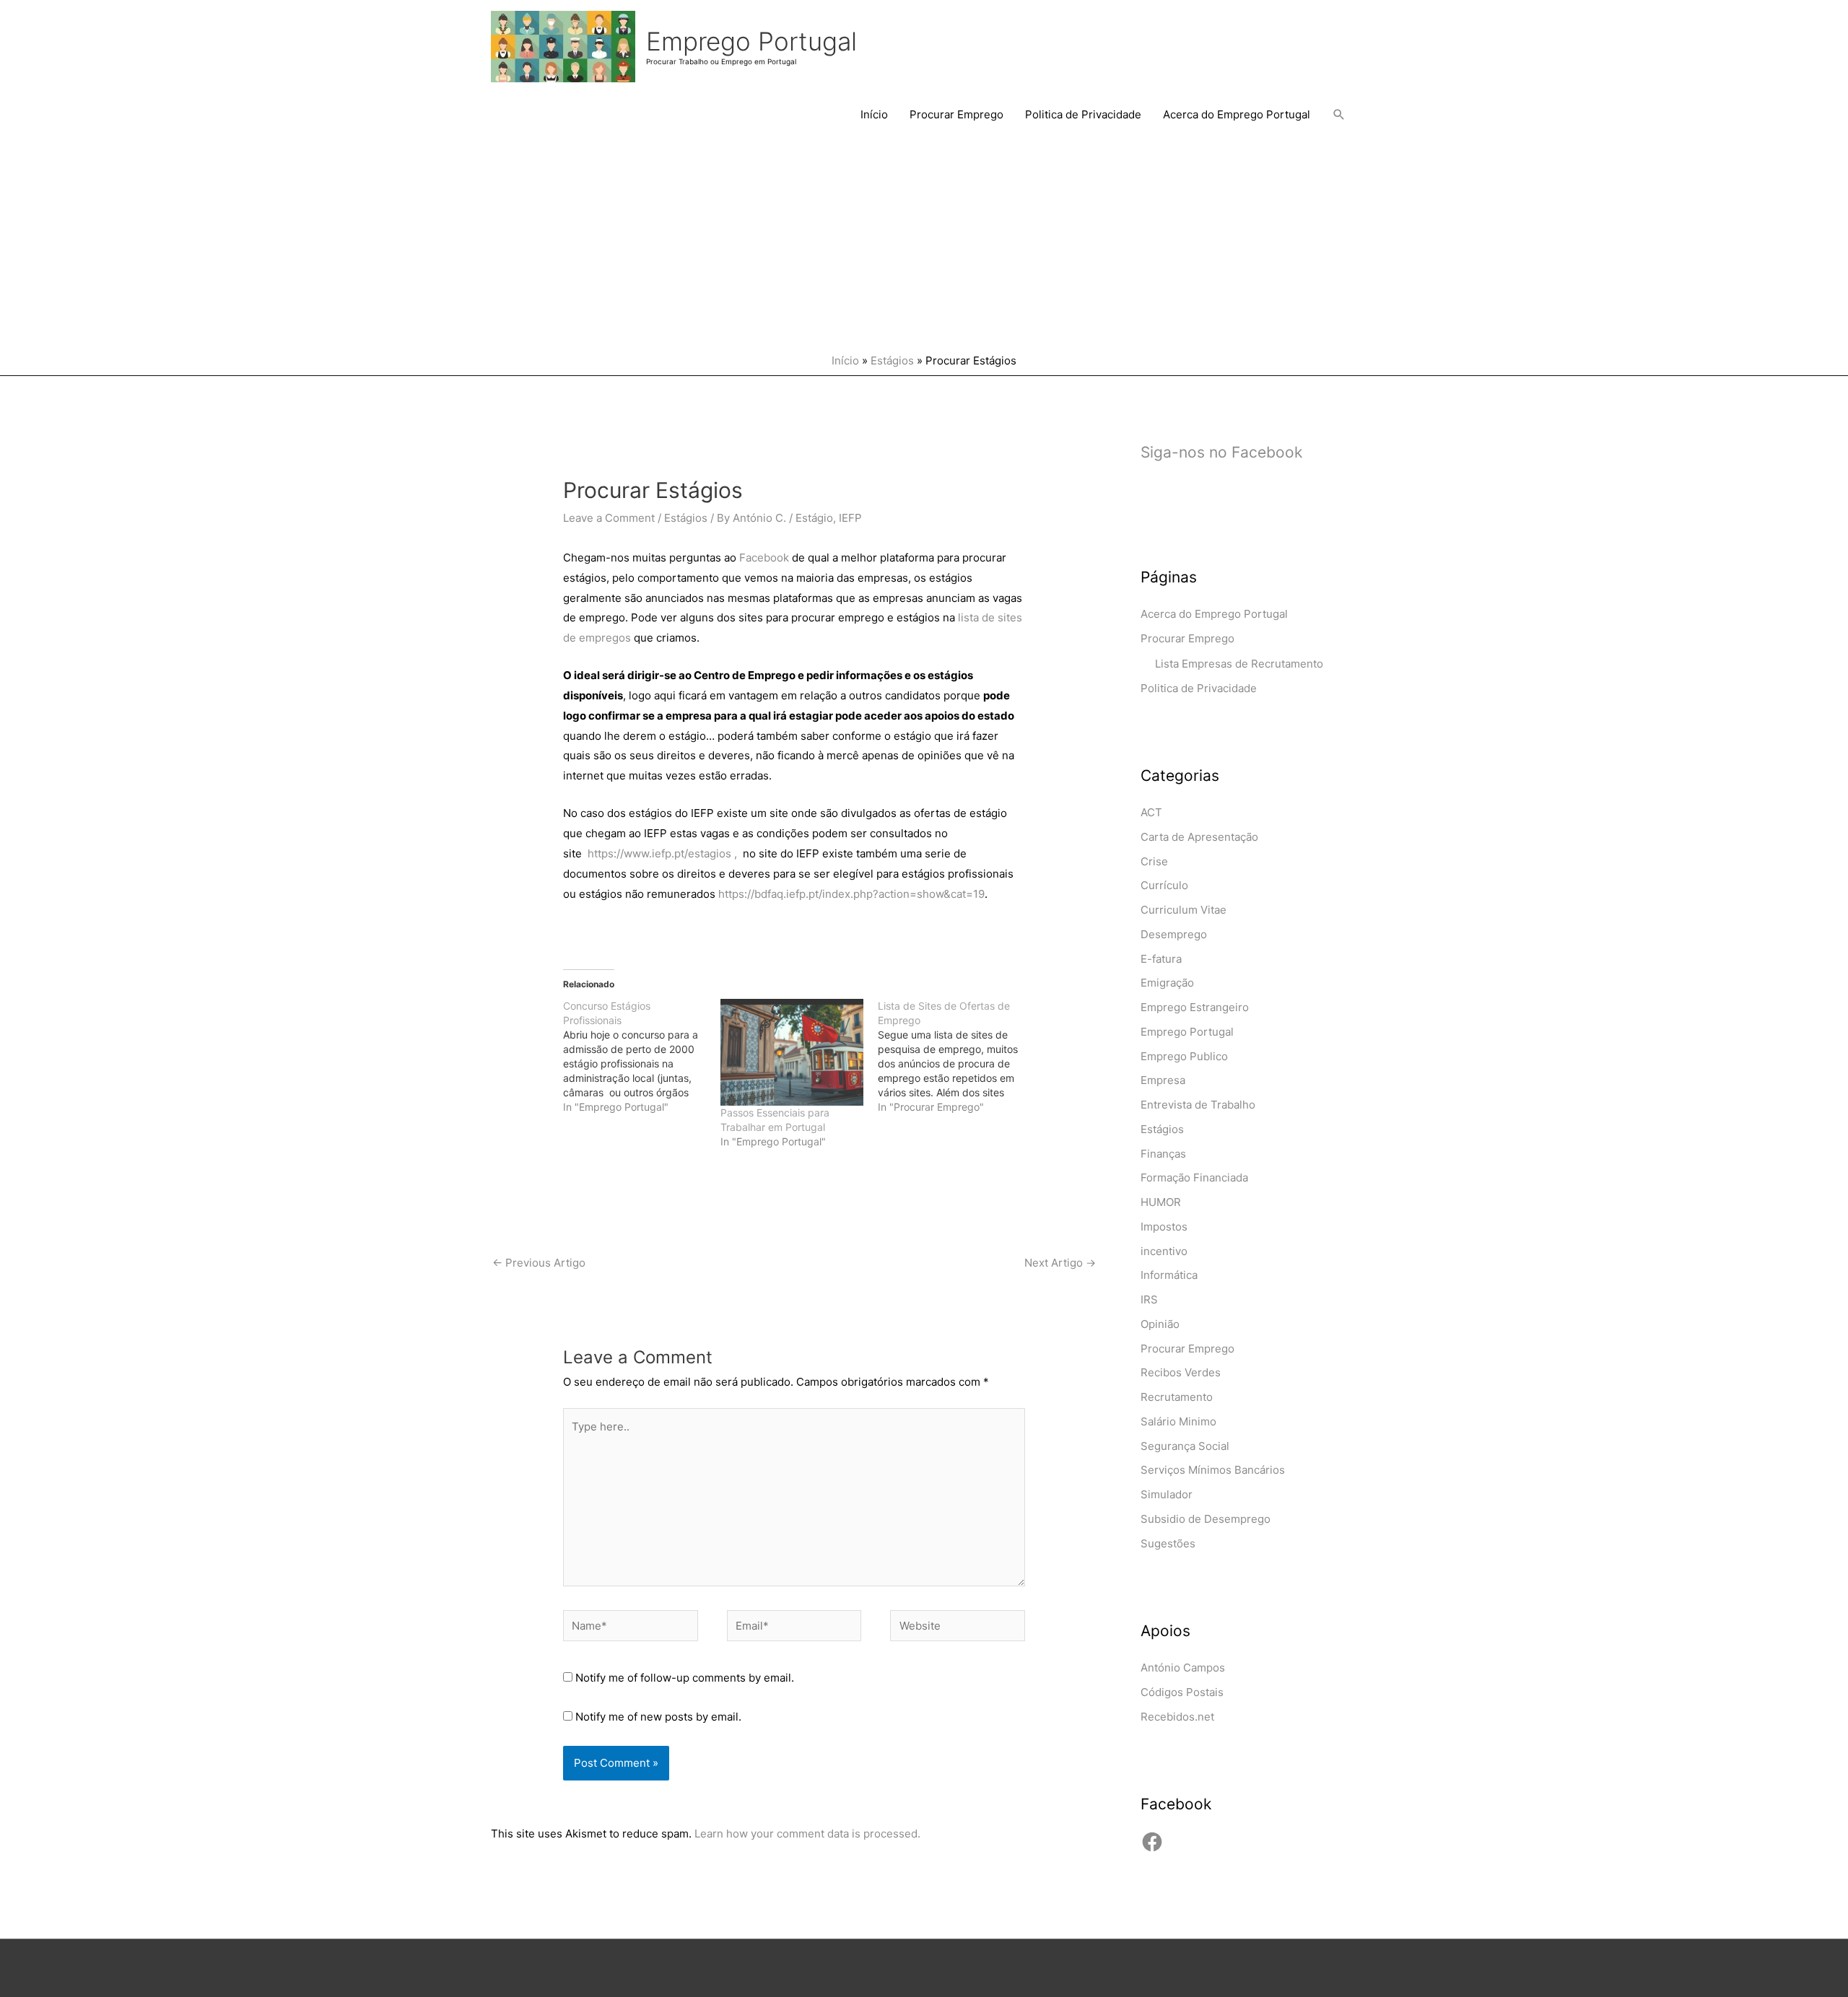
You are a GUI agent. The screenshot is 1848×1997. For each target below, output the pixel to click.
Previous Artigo (539, 1263)
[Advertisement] (924, 245)
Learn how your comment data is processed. (807, 1834)
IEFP (850, 518)
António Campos (1183, 1668)
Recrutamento (1177, 1397)
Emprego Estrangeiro (1195, 1007)
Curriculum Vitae (1184, 910)
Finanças (1163, 1154)
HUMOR (1161, 1202)
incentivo (1164, 1251)
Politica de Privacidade (1083, 114)
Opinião (1160, 1324)
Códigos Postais (1182, 1692)
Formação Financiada (1194, 1177)
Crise (1154, 861)
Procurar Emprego (956, 114)
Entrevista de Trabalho (1198, 1105)
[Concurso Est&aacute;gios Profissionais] (642, 1057)
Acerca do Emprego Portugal (1237, 114)
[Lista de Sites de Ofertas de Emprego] (956, 1057)
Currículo (1164, 885)
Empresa (1163, 1080)
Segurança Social (1185, 1446)
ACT (1151, 812)
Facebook (764, 558)
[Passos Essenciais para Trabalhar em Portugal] (792, 1052)
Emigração (1167, 983)
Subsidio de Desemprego (1206, 1519)
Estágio (814, 518)
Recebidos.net (1177, 1717)
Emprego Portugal (751, 41)
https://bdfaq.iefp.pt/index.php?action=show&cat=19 (850, 894)
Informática (1169, 1275)
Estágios (892, 360)
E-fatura (1161, 959)
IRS (1149, 1299)
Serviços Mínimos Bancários (1213, 1470)
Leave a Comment (609, 518)
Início (874, 114)
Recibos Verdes (1181, 1372)
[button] (1339, 115)
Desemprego (1174, 934)
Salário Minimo (1178, 1421)
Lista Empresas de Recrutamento (1239, 664)
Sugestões (1168, 1543)
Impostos (1164, 1227)
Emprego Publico (1184, 1056)
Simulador (1167, 1494)
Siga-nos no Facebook (1221, 452)
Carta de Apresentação (1199, 837)
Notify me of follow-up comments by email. (685, 1678)
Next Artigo (1060, 1263)
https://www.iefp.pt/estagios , (664, 853)
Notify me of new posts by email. (658, 1717)
